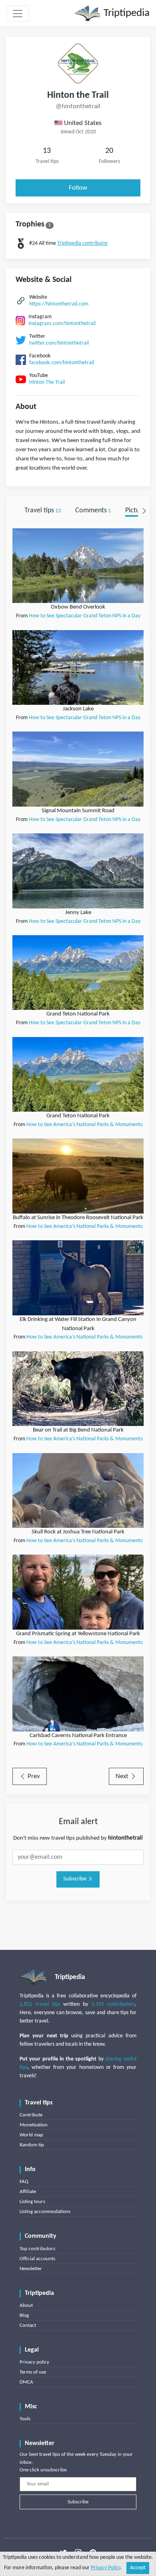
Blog (24, 2315)
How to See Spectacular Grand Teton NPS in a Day (85, 616)
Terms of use (33, 2372)
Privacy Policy (106, 2568)
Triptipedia (125, 13)
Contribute (31, 2115)
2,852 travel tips (40, 2004)
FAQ (24, 2182)
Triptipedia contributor (83, 243)
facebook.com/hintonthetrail (62, 363)
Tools (25, 2419)
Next (123, 1776)
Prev (33, 1776)
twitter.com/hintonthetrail (59, 343)
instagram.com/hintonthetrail (62, 324)
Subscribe (75, 1879)
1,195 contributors (113, 2004)
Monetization (34, 2125)
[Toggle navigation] (18, 14)
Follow (78, 188)
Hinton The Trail (47, 382)
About (26, 2305)
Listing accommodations (45, 2212)
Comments (93, 511)
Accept (138, 2568)
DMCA (26, 2382)
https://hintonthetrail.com (59, 304)
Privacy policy (34, 2362)
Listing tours (32, 2202)
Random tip (32, 2145)
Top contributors (37, 2249)
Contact (28, 2325)
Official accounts (37, 2259)
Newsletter (31, 2269)
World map (31, 2135)
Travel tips (43, 511)
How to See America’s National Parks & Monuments (84, 1125)
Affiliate (28, 2192)
